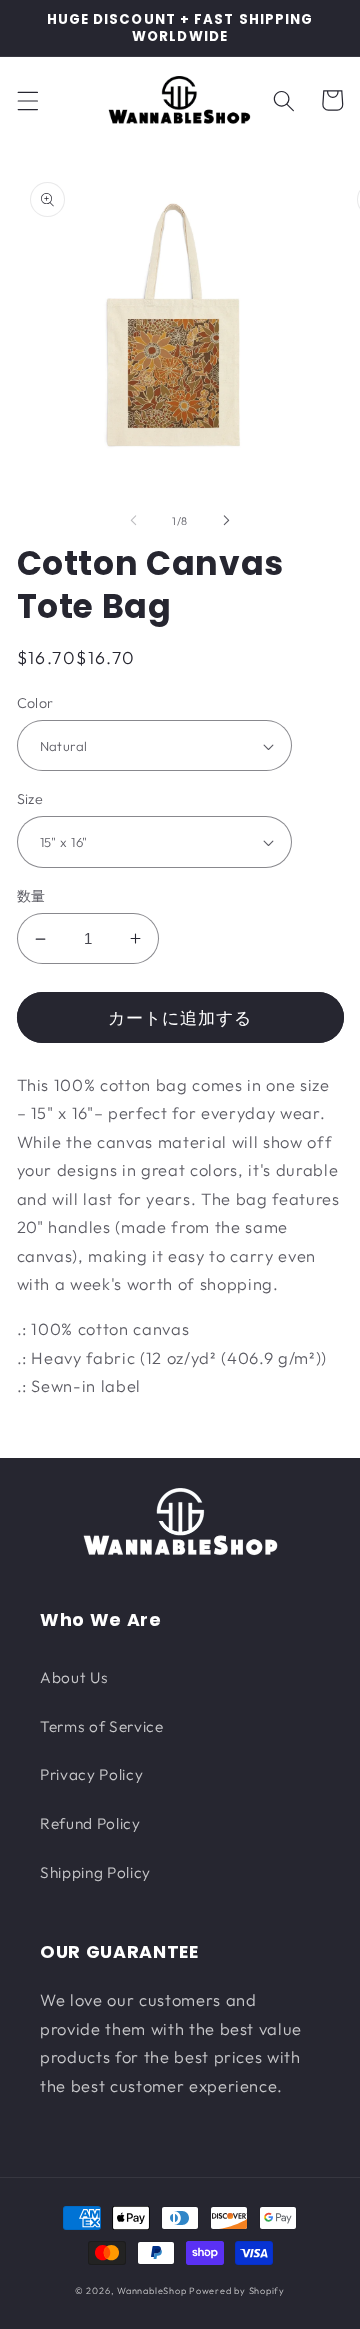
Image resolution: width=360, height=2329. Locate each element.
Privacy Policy (91, 1774)
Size (30, 799)
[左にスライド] (134, 521)
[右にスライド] (226, 521)
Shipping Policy (95, 1872)
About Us (74, 1677)
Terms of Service (102, 1726)
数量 (31, 896)
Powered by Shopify (237, 2290)
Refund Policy (90, 1823)
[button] (27, 100)
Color (35, 703)
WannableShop (151, 2290)
